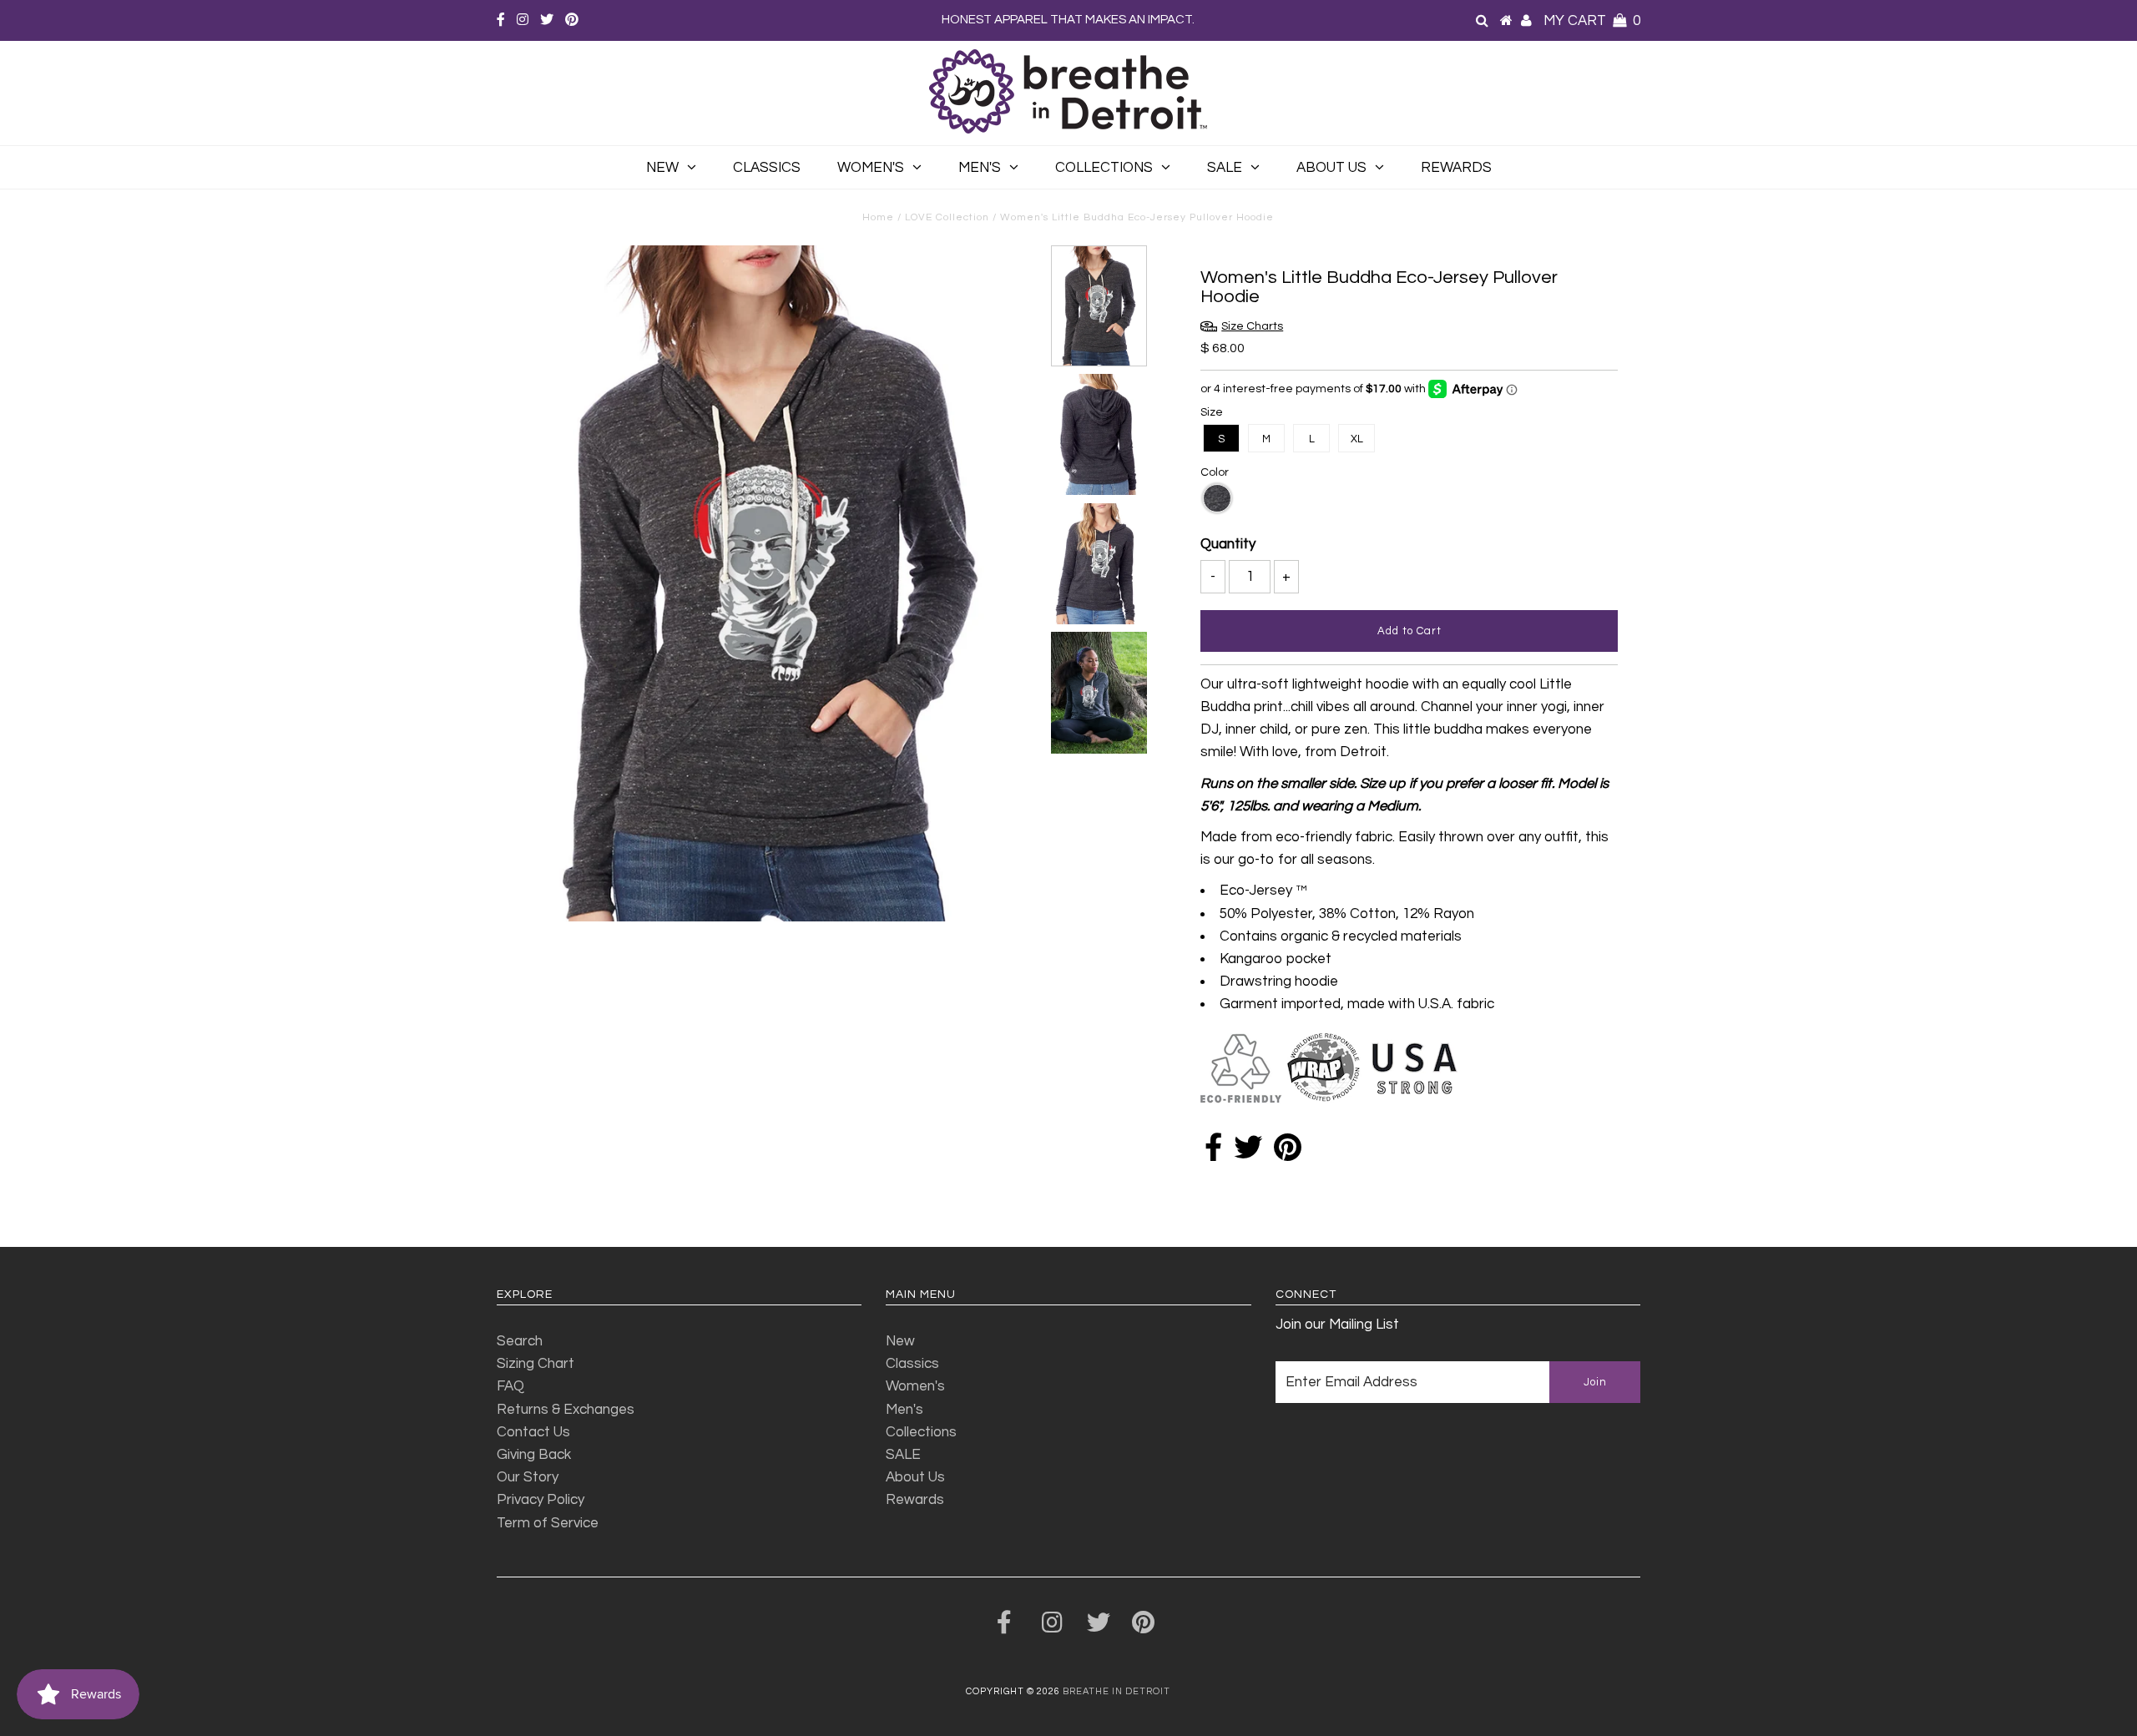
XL (1357, 439)
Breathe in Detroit (1116, 1691)
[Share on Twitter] (1248, 1153)
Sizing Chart (536, 1364)
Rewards (1456, 168)
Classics (767, 168)
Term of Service (548, 1523)
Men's (980, 168)
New (662, 168)
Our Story (528, 1477)
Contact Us (533, 1432)
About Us (1331, 168)
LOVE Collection (947, 217)
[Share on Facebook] (1213, 1153)
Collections (1104, 168)
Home (878, 217)
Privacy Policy (541, 1500)
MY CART (1592, 21)
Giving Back (534, 1455)
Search (520, 1341)
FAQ (510, 1386)
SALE (1225, 168)
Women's (871, 168)
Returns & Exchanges (566, 1410)
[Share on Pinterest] (1288, 1153)
